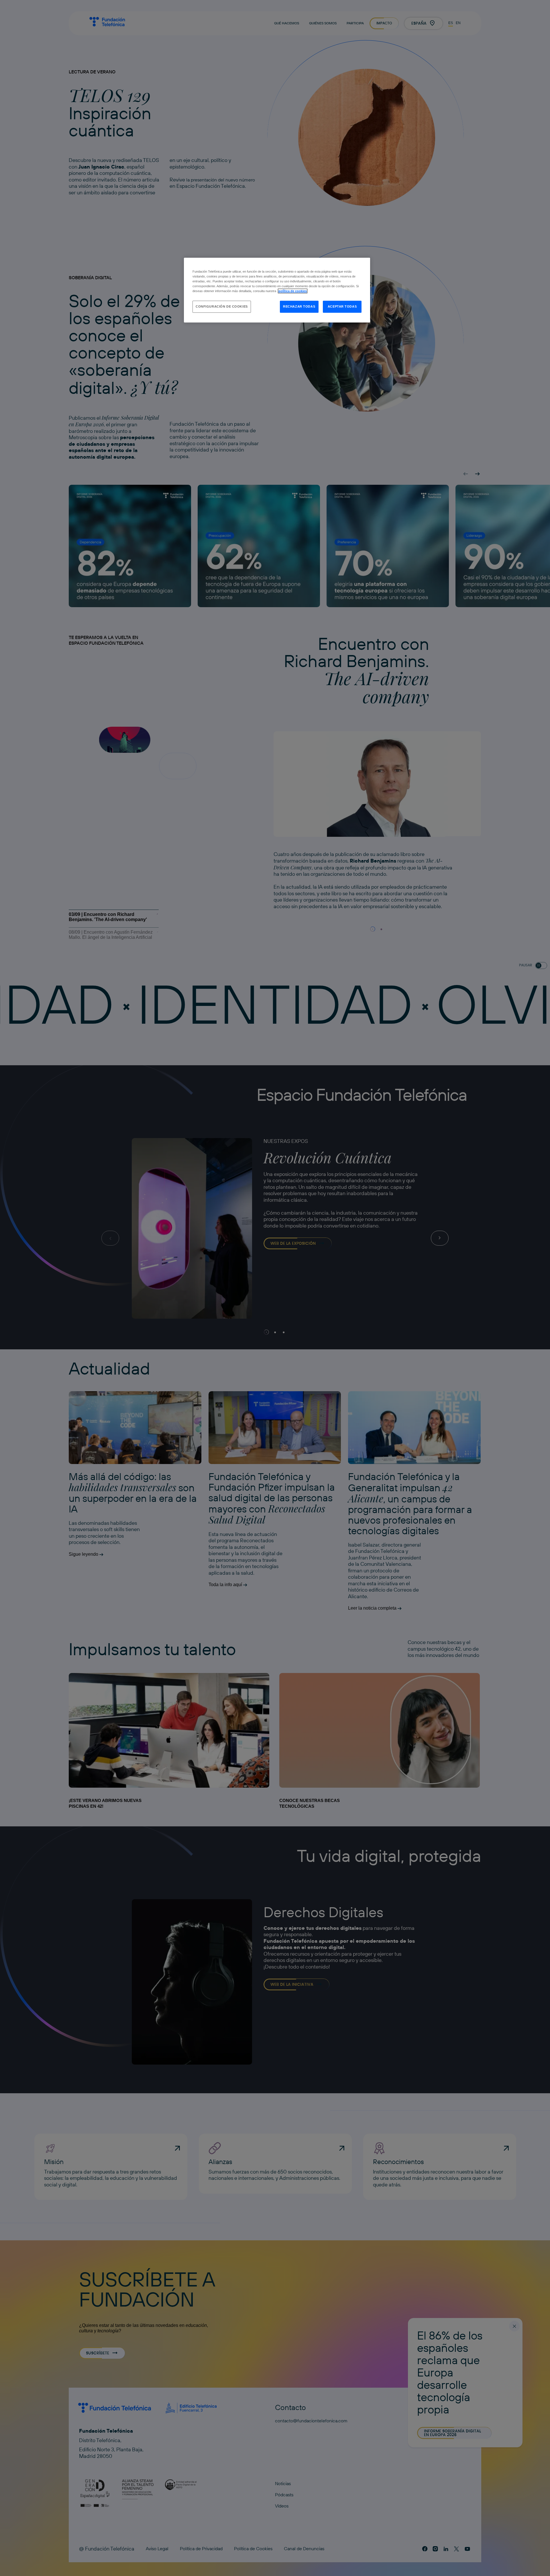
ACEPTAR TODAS (342, 306)
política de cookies (293, 291)
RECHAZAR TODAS (299, 306)
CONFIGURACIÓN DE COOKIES (222, 306)
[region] (277, 290)
